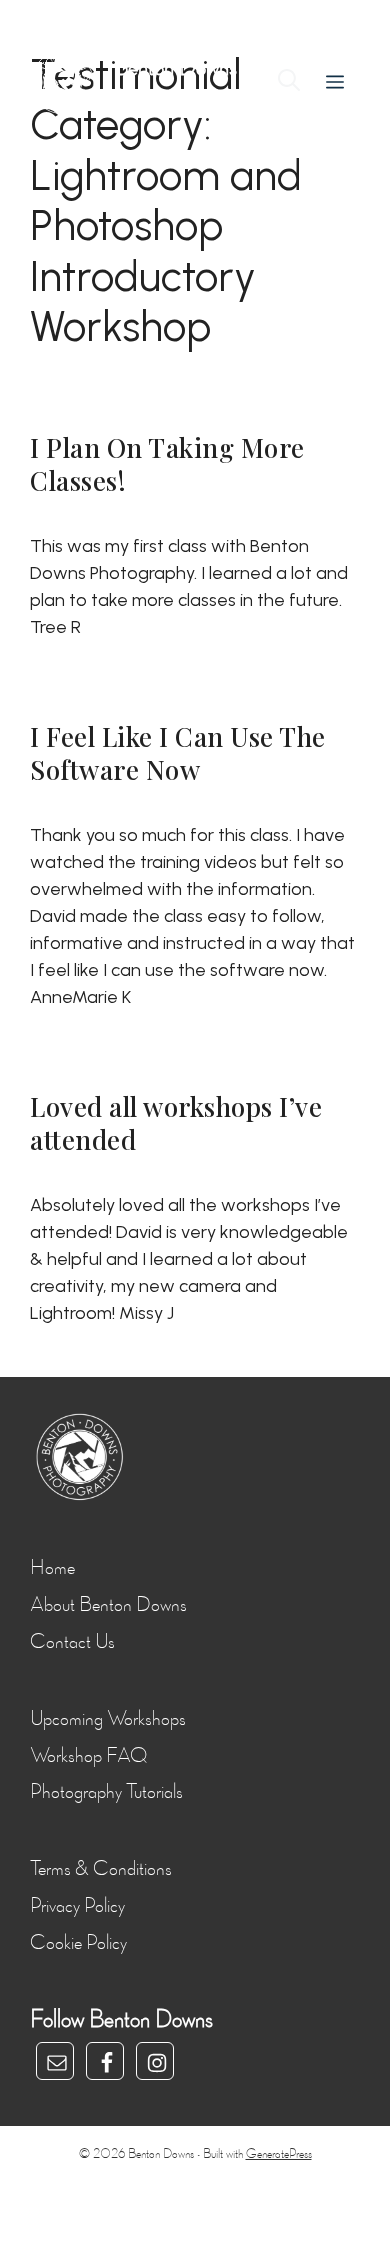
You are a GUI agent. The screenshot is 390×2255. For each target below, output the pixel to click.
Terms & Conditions (101, 1869)
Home (52, 1568)
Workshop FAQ (88, 1756)
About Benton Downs (108, 1605)
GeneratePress (279, 2154)
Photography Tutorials (106, 1792)
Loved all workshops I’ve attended (176, 1123)
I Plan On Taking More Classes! (167, 464)
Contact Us (72, 1642)
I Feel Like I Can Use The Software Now (178, 753)
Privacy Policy (77, 1906)
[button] (289, 83)
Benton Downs (175, 68)
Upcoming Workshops (108, 1719)
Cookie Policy (78, 1943)
